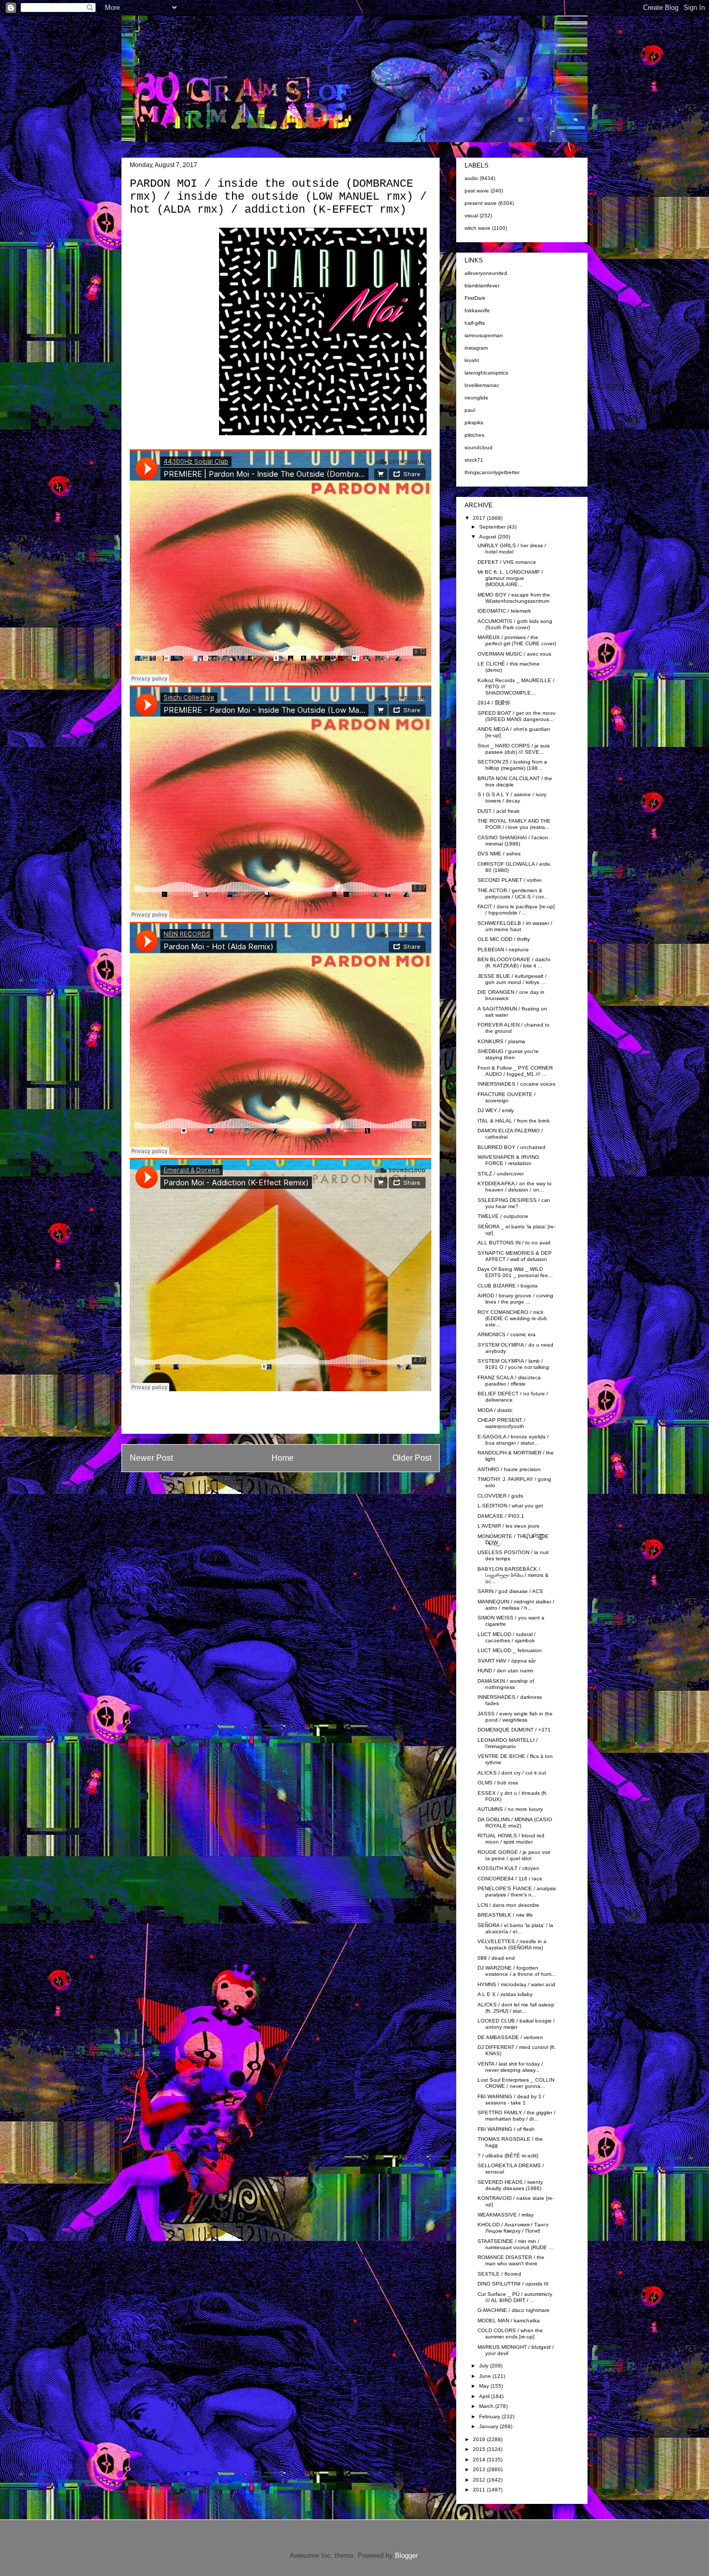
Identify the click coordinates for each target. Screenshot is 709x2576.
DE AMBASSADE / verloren (510, 2037)
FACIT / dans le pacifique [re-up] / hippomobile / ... (516, 910)
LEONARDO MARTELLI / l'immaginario (508, 1743)
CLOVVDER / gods (500, 1496)
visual (471, 216)
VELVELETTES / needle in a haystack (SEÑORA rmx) (512, 1944)
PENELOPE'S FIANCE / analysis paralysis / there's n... (517, 1892)
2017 (480, 518)
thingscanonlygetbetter (492, 472)
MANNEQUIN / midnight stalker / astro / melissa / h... (516, 1605)
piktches (474, 435)
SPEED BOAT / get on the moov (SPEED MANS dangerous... (516, 716)
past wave (477, 191)
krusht (472, 360)
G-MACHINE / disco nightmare (514, 2310)
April (485, 2396)
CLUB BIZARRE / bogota (508, 1286)
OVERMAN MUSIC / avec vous (514, 654)
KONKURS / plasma (501, 1041)
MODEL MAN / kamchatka (509, 2321)
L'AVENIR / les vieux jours (508, 1526)
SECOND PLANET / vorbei (509, 880)
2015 (480, 2449)
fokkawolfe (477, 310)
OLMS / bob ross (498, 1783)
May (485, 2386)
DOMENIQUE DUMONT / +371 (514, 1730)
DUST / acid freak (499, 811)
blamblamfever (482, 286)
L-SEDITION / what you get (510, 1506)
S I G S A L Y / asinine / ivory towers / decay (512, 798)
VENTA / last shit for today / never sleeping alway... (510, 2067)
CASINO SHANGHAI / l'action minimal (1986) (513, 841)
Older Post (412, 1458)
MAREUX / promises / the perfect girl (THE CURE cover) (517, 640)
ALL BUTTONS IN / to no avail (514, 1243)
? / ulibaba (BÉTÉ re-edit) (508, 2156)
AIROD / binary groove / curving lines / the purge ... (515, 1299)
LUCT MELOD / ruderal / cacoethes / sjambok (507, 1637)
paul (470, 410)
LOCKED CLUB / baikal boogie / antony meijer (516, 2024)
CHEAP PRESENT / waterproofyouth (501, 1423)
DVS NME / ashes (499, 854)
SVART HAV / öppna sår (507, 1661)
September (493, 527)
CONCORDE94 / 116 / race (510, 1879)
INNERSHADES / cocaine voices (516, 1084)
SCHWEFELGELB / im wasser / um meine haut (515, 926)
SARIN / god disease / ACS (510, 1591)
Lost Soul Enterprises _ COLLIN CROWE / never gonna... (516, 2083)
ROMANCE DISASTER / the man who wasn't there (511, 2260)
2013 (480, 2469)
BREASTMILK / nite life (505, 1915)
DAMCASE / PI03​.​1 (501, 1516)
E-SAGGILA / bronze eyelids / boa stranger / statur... (513, 1440)
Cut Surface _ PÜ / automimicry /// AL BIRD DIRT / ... (515, 2297)
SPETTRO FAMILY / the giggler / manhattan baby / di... (516, 2116)
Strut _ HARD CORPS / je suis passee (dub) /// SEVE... (514, 749)
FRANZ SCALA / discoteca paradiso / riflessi (509, 1381)
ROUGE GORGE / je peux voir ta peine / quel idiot (514, 1855)
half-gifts (475, 323)
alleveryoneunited (486, 273)
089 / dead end (496, 1958)
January (489, 2426)
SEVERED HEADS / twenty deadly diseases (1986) (510, 2185)
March (487, 2406)
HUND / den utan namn (506, 1671)
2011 (480, 2490)
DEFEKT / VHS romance (507, 562)
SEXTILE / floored (499, 2274)
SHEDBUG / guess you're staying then (508, 1054)
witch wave (478, 228)
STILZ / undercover (501, 1174)
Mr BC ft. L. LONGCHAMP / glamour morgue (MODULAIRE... (510, 578)
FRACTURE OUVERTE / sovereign (507, 1097)
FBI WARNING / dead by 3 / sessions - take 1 (511, 2100)
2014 (480, 2460)
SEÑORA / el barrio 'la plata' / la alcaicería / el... (515, 1928)
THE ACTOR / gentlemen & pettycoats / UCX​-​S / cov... (513, 894)
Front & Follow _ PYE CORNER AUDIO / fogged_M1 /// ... (515, 1071)
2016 (480, 2439)
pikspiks (474, 423)
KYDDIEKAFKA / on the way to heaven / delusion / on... (515, 1187)
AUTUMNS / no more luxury (510, 1809)
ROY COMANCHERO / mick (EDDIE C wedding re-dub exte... (512, 1318)
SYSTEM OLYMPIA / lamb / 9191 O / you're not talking (513, 1364)
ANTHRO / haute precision (509, 1469)
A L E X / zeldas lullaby (505, 1994)
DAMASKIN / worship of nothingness (506, 1684)
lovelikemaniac (482, 385)
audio (471, 178)
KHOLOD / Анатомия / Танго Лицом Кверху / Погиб (513, 2228)
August (488, 537)
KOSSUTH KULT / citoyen (508, 1868)
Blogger (406, 2556)
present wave (481, 203)
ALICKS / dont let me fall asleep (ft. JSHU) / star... (516, 2008)
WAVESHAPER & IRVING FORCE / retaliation (508, 1160)
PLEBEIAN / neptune (503, 950)
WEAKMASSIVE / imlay (506, 2215)
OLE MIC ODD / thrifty (504, 939)
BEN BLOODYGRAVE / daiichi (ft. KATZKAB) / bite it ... (514, 962)
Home (283, 1458)
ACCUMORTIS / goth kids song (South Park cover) (515, 624)
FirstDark (475, 298)
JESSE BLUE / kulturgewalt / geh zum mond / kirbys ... (512, 979)
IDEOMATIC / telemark (504, 611)
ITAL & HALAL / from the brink (514, 1121)
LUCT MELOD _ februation (510, 1650)
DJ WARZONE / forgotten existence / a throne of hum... (517, 1971)
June (486, 2376)
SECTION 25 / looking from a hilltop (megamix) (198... (512, 765)
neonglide (476, 398)
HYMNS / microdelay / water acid (516, 1984)
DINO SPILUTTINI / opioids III (513, 2284)
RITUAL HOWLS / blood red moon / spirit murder (511, 1839)
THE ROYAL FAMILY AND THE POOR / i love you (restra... (514, 824)
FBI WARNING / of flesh (506, 2129)
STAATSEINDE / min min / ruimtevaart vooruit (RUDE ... (515, 2244)
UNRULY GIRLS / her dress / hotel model (512, 549)
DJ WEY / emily (496, 1110)
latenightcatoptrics (486, 373)
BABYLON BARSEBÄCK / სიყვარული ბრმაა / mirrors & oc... (513, 1575)
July (485, 2366)
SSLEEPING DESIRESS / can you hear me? (514, 1203)
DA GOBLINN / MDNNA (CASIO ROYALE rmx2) (515, 1823)
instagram (476, 348)
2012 (480, 2480)
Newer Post (151, 1458)
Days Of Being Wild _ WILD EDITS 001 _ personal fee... (515, 1272)
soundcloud (479, 447)
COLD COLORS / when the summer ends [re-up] (510, 2333)
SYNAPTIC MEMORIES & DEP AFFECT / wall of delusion (515, 1256)
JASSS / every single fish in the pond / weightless (515, 1717)
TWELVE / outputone (503, 1216)
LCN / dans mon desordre (508, 1905)
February (490, 2416)
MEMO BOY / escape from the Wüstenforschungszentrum (514, 598)
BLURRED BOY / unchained (512, 1147)
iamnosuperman (484, 335)
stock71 (474, 460)
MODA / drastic (495, 1410)
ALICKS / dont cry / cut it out (512, 1773)
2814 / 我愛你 (494, 703)
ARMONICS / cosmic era (507, 1334)
